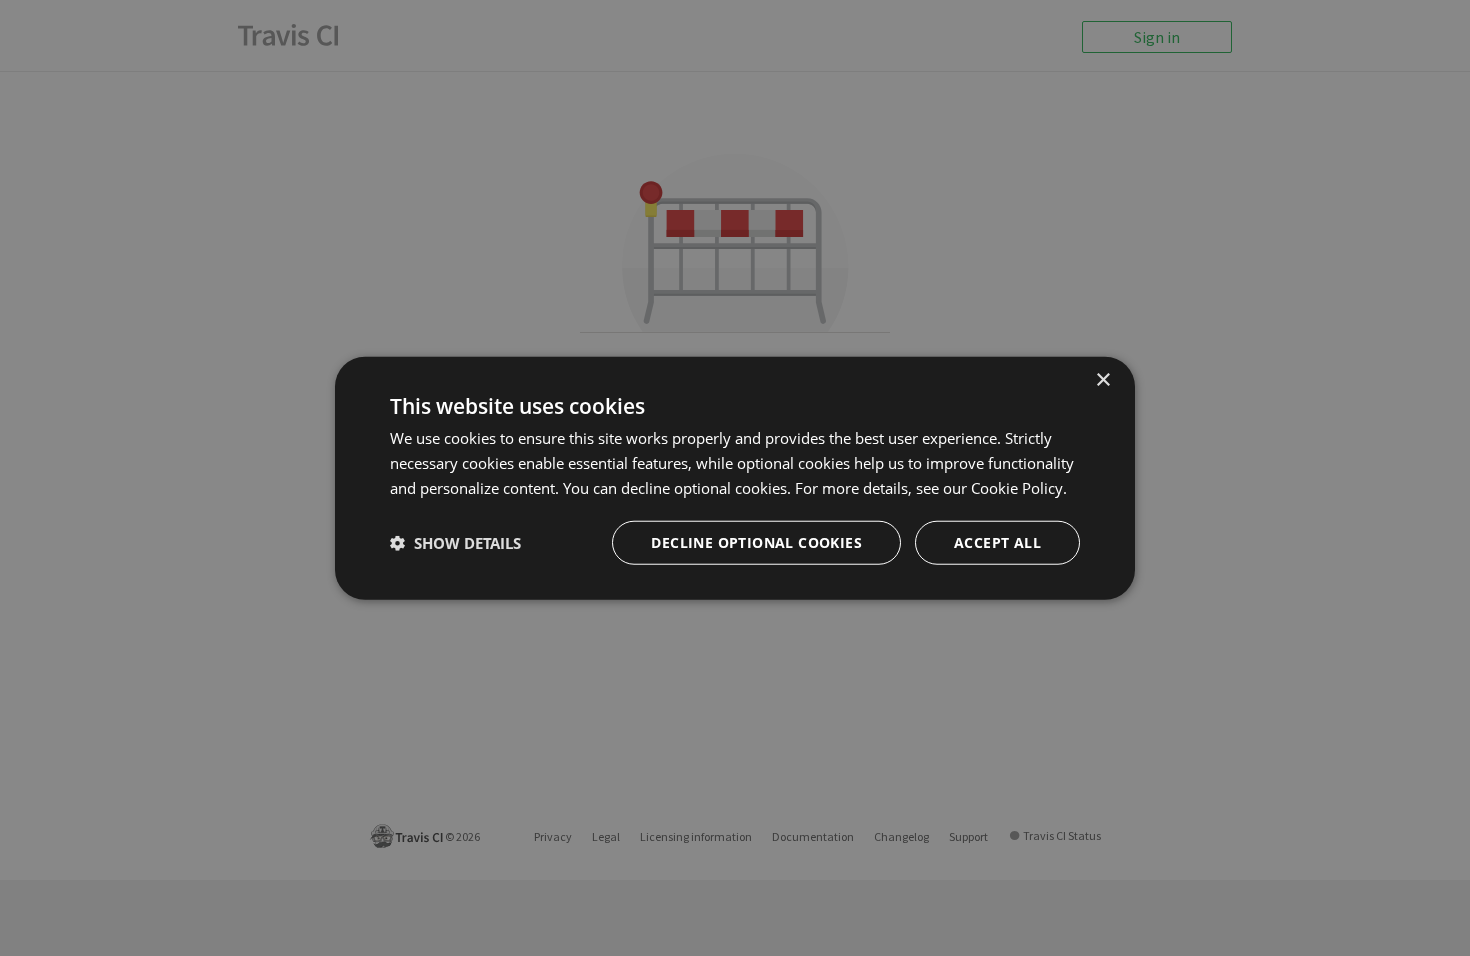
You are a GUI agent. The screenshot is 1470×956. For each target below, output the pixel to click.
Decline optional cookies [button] (756, 541)
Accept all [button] (997, 541)
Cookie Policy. (1019, 488)
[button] (455, 542)
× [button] (1102, 380)
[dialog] (735, 478)
